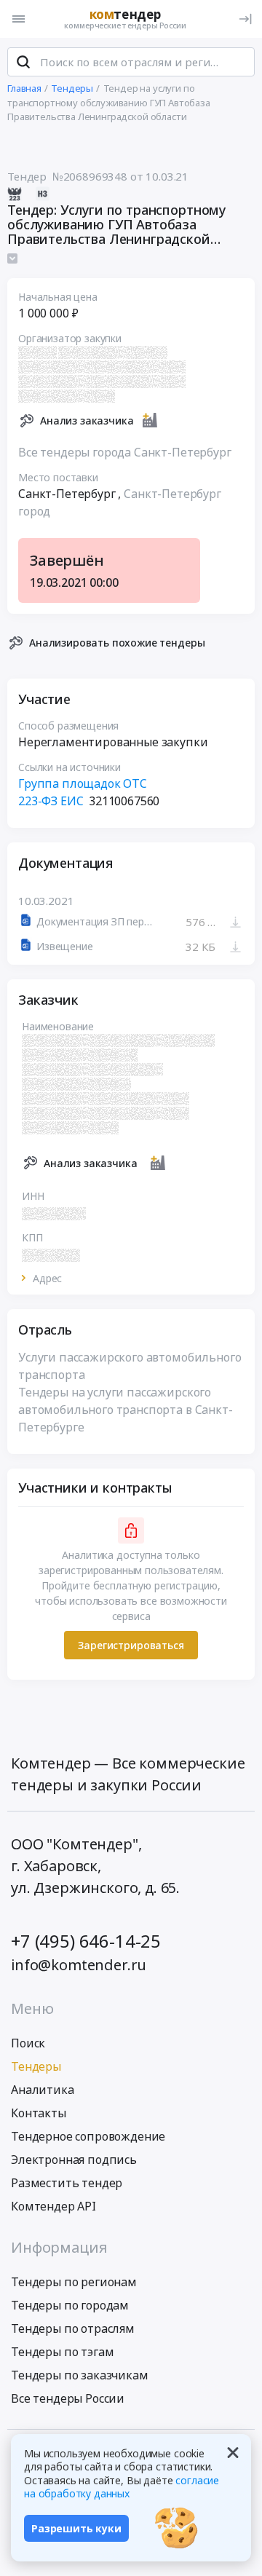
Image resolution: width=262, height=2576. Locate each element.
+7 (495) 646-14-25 (86, 1941)
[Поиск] (23, 62)
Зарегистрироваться (131, 1645)
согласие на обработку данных (122, 2487)
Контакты (39, 2113)
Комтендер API (53, 2206)
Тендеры (36, 2066)
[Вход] (245, 19)
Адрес (47, 1279)
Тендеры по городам (70, 2305)
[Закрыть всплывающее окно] (233, 2452)
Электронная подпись (74, 2160)
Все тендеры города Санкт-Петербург (125, 452)
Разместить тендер (67, 2183)
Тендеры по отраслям (73, 2328)
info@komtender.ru (79, 1965)
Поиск (28, 2043)
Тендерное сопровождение (88, 2136)
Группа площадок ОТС (83, 783)
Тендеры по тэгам (62, 2352)
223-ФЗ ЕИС (51, 801)
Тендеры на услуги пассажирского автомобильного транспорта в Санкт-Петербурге (126, 1410)
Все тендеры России (68, 2398)
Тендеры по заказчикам (80, 2375)
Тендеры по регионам (74, 2282)
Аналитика (43, 2090)
